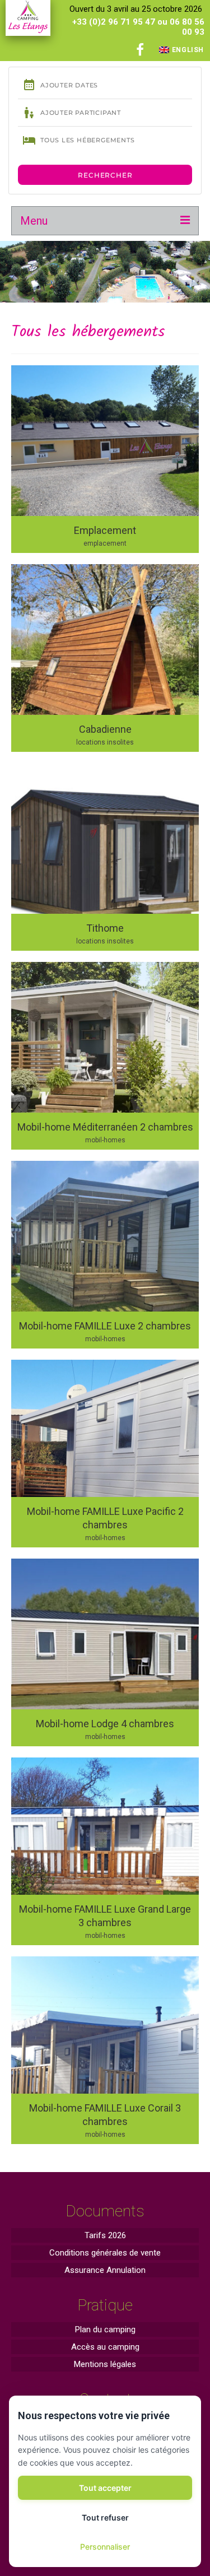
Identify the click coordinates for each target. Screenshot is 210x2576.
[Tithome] (105, 857)
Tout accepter (105, 2488)
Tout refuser (105, 2517)
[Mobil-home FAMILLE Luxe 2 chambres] (105, 1255)
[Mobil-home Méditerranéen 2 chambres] (105, 1056)
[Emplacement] (105, 459)
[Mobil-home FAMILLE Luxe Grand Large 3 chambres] (105, 1851)
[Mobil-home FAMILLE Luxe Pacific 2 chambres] (105, 1454)
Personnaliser (105, 2547)
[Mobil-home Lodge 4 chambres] (105, 1652)
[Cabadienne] (105, 658)
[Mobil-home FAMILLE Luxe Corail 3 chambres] (105, 2050)
